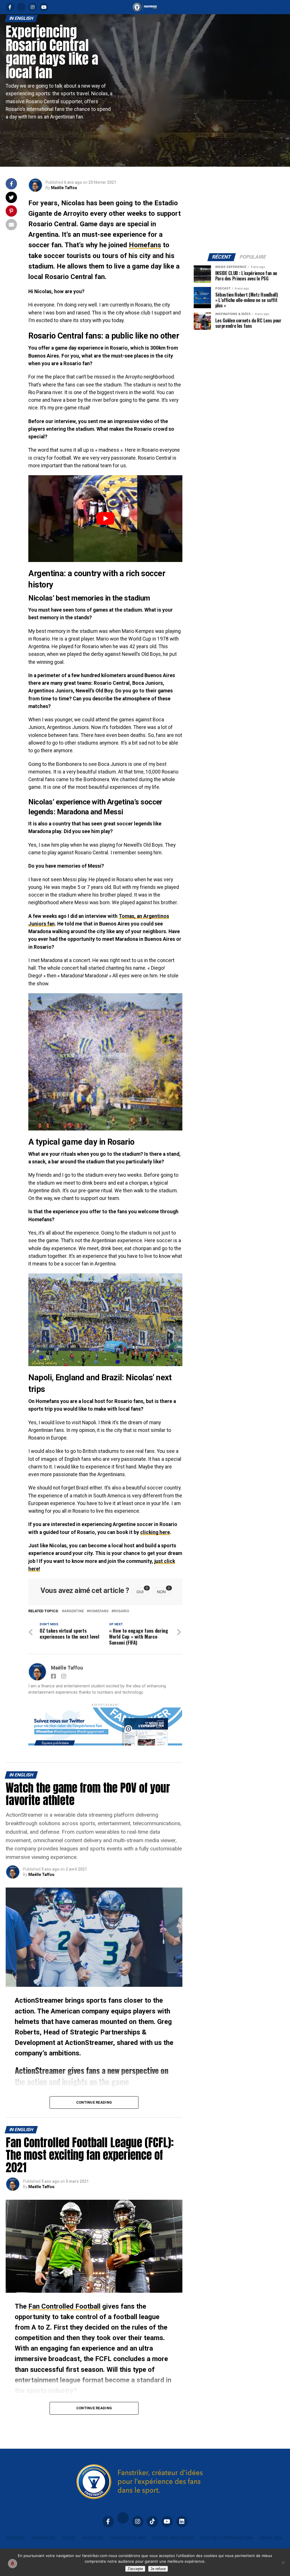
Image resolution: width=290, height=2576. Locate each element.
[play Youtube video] (105, 518)
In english (93, 2538)
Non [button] (164, 1591)
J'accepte (135, 2569)
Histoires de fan (128, 2538)
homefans (99, 1611)
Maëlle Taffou (64, 188)
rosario (121, 1611)
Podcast (16, 2538)
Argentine (74, 1611)
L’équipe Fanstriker (173, 2538)
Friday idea (271, 2538)
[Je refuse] (283, 2562)
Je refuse (158, 2569)
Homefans (145, 245)
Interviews (44, 2538)
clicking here (155, 1532)
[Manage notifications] (12, 2564)
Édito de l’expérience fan (226, 2538)
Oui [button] (142, 1591)
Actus (69, 2538)
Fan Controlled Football (64, 2306)
